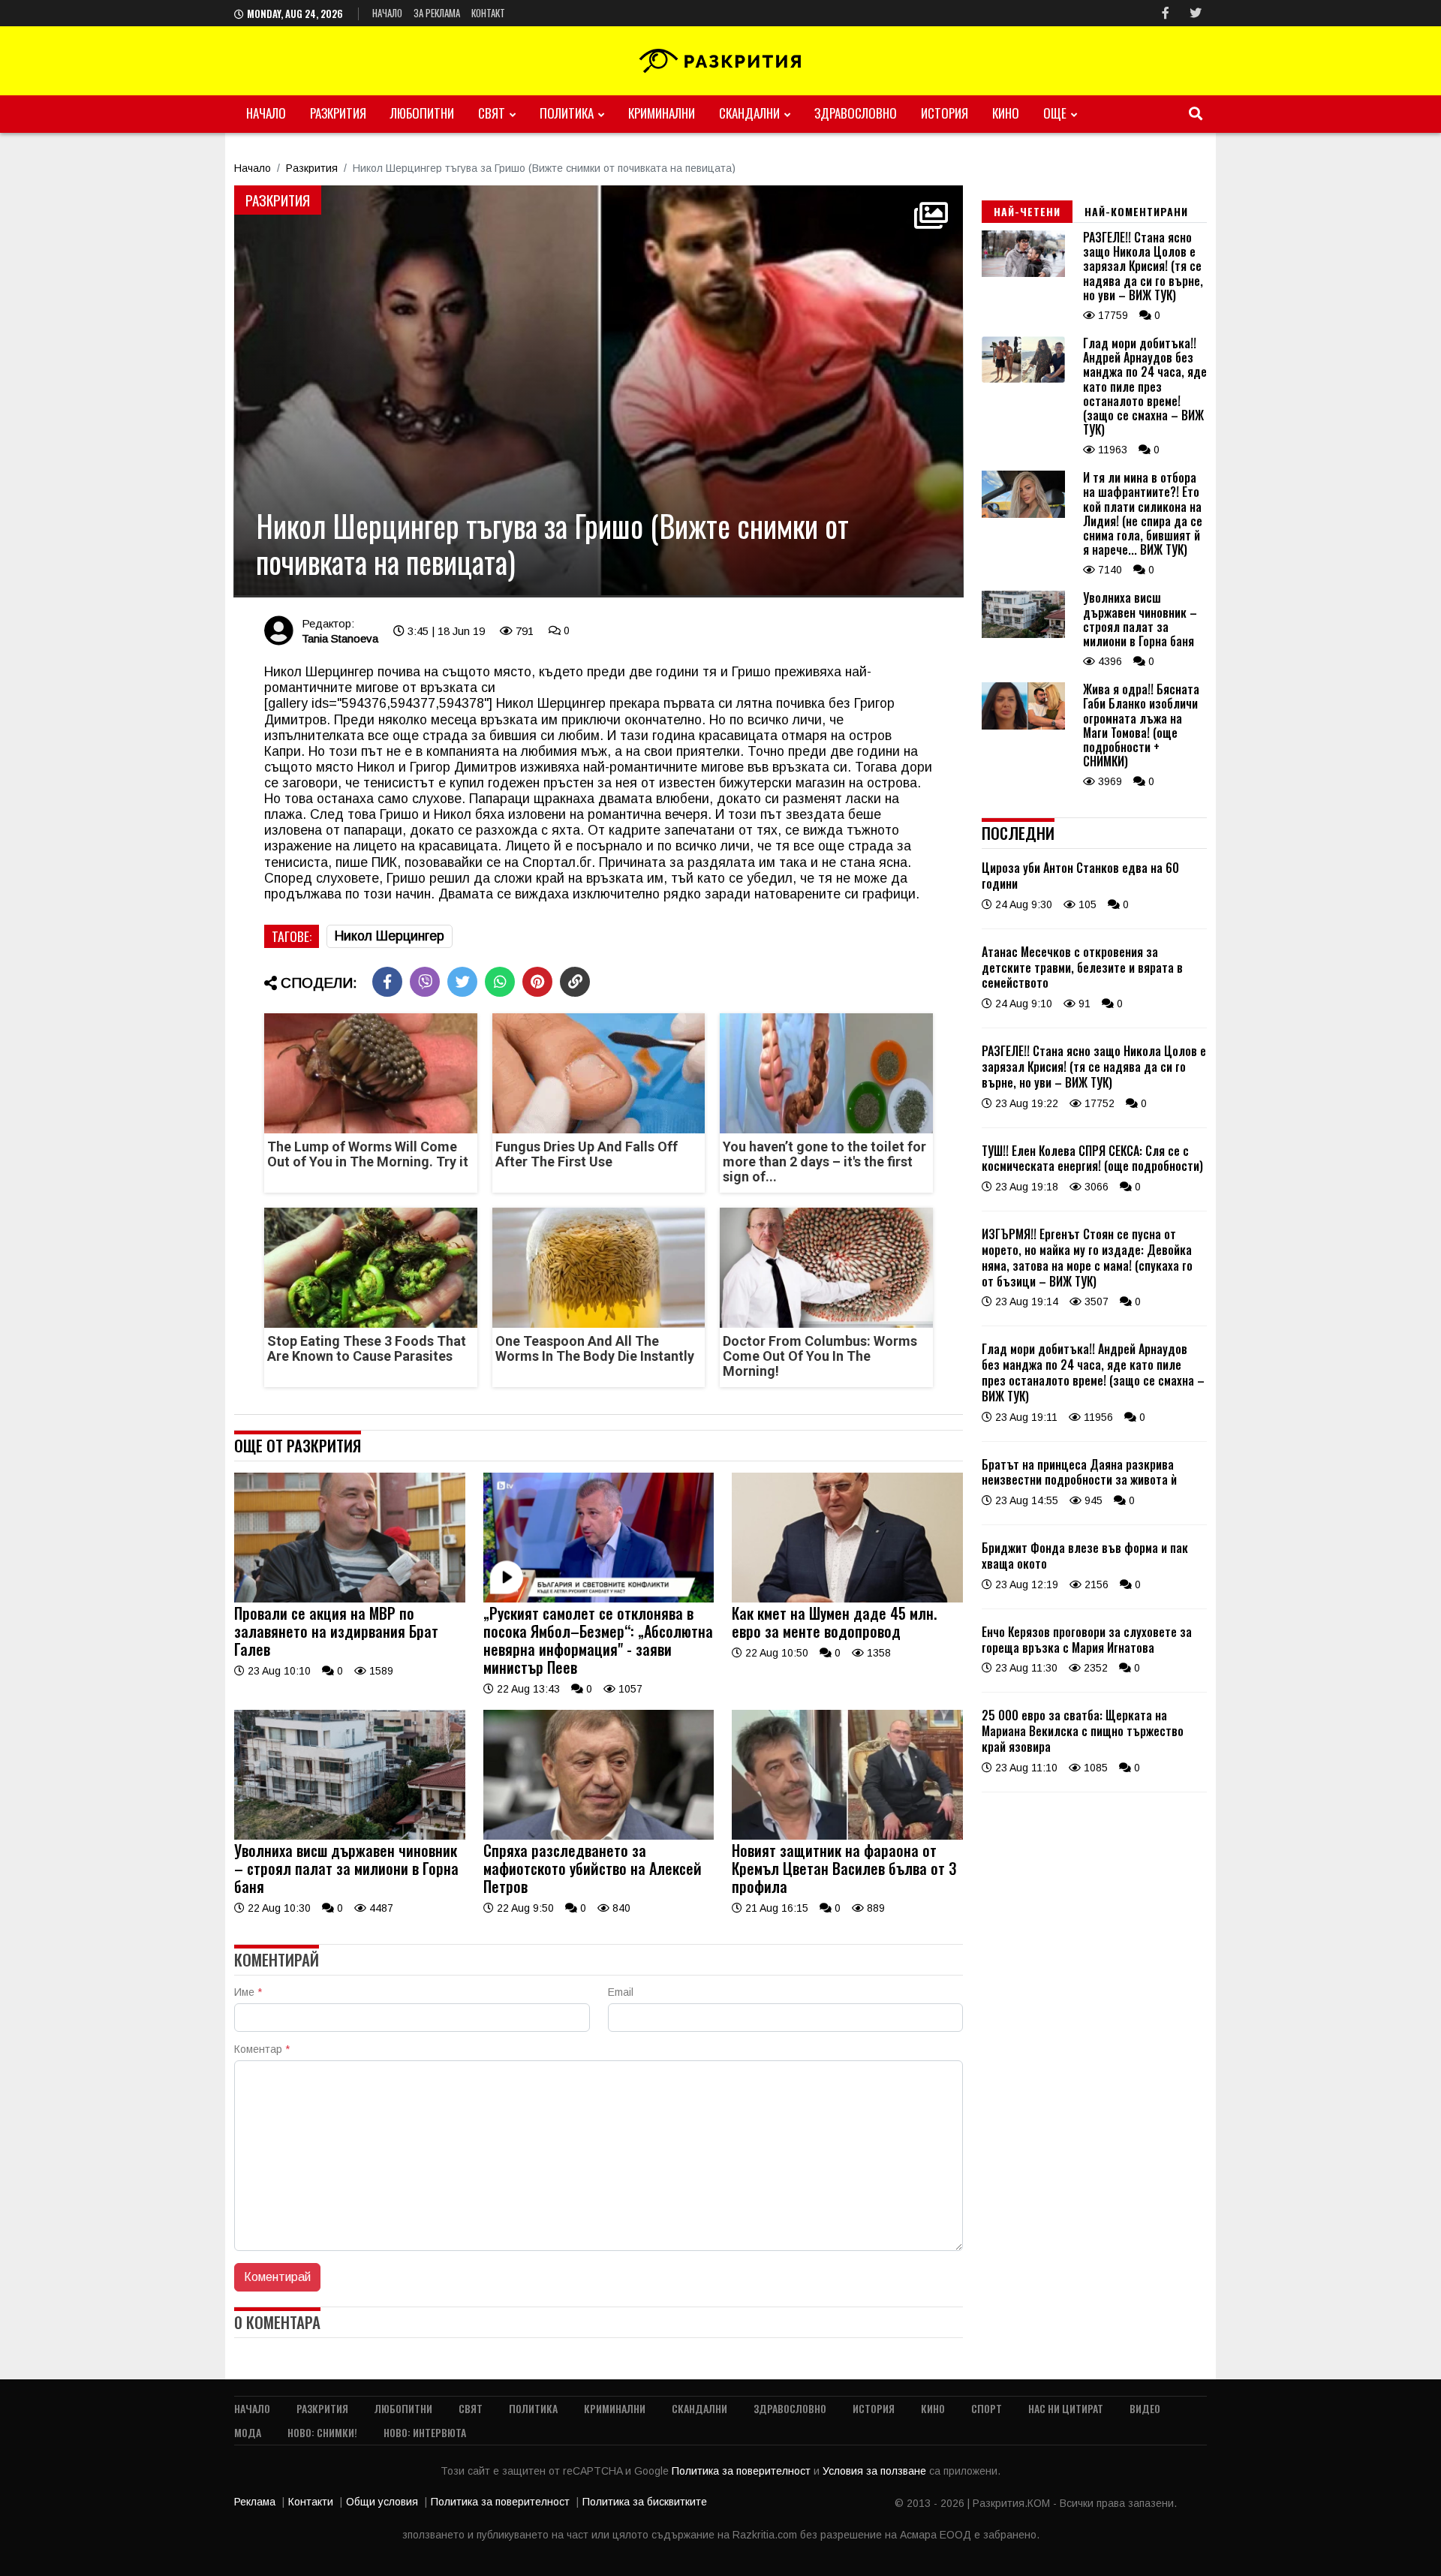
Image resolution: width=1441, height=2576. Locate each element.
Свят (492, 113)
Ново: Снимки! (322, 2432)
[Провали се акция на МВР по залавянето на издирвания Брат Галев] (350, 1599)
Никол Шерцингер (390, 936)
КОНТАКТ (488, 13)
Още (1055, 113)
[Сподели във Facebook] (387, 982)
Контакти (311, 2502)
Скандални (749, 113)
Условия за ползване (876, 2471)
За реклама (437, 13)
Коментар (262, 2049)
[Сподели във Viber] (425, 982)
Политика (567, 113)
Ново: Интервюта (425, 2432)
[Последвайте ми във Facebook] (1166, 13)
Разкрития (338, 113)
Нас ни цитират (1066, 2408)
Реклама (255, 2502)
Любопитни (422, 113)
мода (248, 2432)
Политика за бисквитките (645, 2502)
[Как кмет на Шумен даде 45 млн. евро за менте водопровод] (847, 1599)
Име (248, 1992)
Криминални (662, 113)
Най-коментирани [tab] (1136, 211)
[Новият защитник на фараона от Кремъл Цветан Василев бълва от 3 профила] (847, 1836)
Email (621, 1992)
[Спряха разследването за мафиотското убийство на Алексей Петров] (599, 1836)
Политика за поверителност (743, 2471)
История (945, 113)
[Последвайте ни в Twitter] (1196, 13)
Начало (387, 13)
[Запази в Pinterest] (537, 982)
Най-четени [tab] (1027, 211)
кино (1006, 113)
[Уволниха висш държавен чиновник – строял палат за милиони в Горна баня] (350, 1836)
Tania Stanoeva (340, 638)
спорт (987, 2408)
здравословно (856, 113)
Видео (1145, 2408)
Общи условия (382, 2502)
